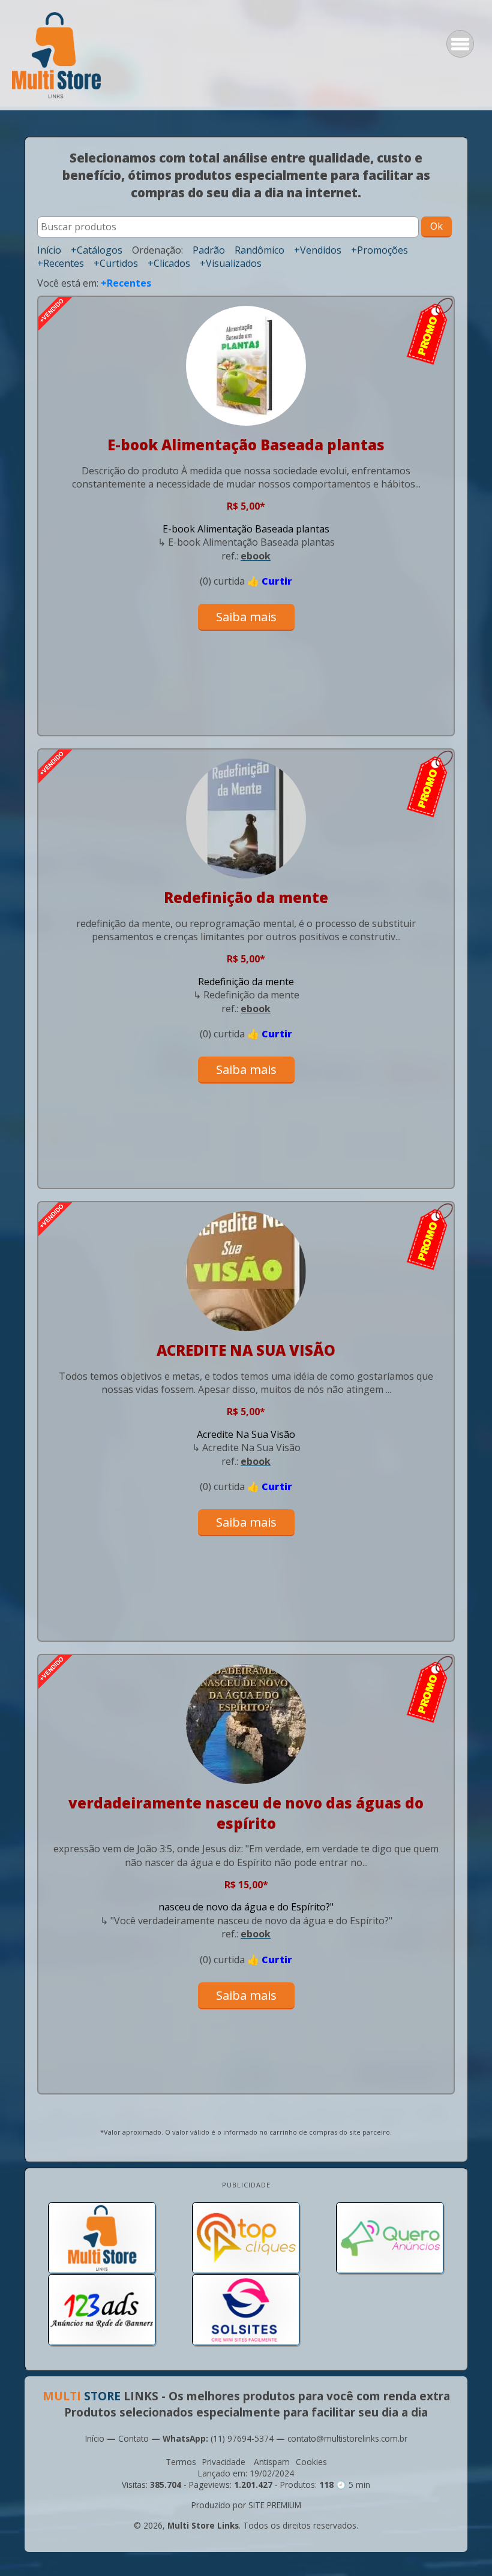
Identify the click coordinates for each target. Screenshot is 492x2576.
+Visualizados (231, 263)
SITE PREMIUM (275, 2505)
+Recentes (61, 263)
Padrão (209, 250)
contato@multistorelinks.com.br (347, 2438)
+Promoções (379, 250)
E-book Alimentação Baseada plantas (246, 445)
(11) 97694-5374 (242, 2438)
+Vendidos (318, 250)
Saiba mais (246, 617)
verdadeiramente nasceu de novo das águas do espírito (246, 1813)
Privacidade (224, 2462)
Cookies (311, 2462)
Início (49, 250)
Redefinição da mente (246, 897)
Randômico (259, 250)
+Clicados (169, 263)
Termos (181, 2462)
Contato (133, 2438)
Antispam (272, 2462)
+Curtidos (116, 263)
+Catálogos (97, 250)
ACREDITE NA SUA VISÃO (246, 1350)
